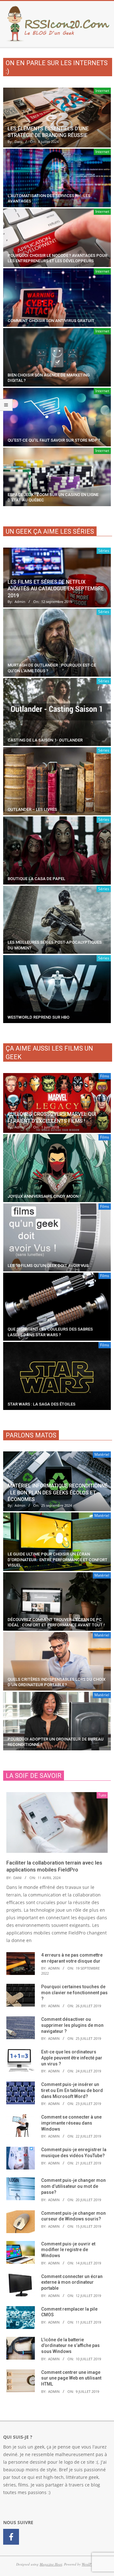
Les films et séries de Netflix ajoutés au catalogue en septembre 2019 (56, 589)
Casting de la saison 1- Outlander (45, 740)
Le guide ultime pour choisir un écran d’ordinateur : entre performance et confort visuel (57, 1560)
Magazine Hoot (51, 2564)
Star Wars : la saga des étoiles (41, 1404)
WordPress (89, 2564)
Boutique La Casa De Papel (36, 879)
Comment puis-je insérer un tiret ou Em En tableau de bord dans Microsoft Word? (72, 2090)
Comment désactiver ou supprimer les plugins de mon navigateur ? (72, 2025)
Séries (104, 551)
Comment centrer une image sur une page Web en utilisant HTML (71, 2378)
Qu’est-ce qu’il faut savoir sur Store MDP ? (54, 440)
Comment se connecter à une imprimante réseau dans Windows (71, 2123)
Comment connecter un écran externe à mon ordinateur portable (72, 2282)
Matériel (102, 1454)
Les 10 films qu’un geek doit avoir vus (48, 1266)
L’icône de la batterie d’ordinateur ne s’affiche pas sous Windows (70, 2346)
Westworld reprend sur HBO (38, 1017)
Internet (102, 91)
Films (105, 1076)
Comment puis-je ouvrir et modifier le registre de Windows (68, 2250)
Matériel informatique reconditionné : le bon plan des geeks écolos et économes (58, 1493)
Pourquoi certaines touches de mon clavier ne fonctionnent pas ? (74, 1993)
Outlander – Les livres (32, 809)
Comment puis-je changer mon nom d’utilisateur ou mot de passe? (73, 2186)
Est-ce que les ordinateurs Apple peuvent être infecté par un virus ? (72, 2058)
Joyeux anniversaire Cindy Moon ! (44, 1196)
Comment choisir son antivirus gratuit (51, 321)
